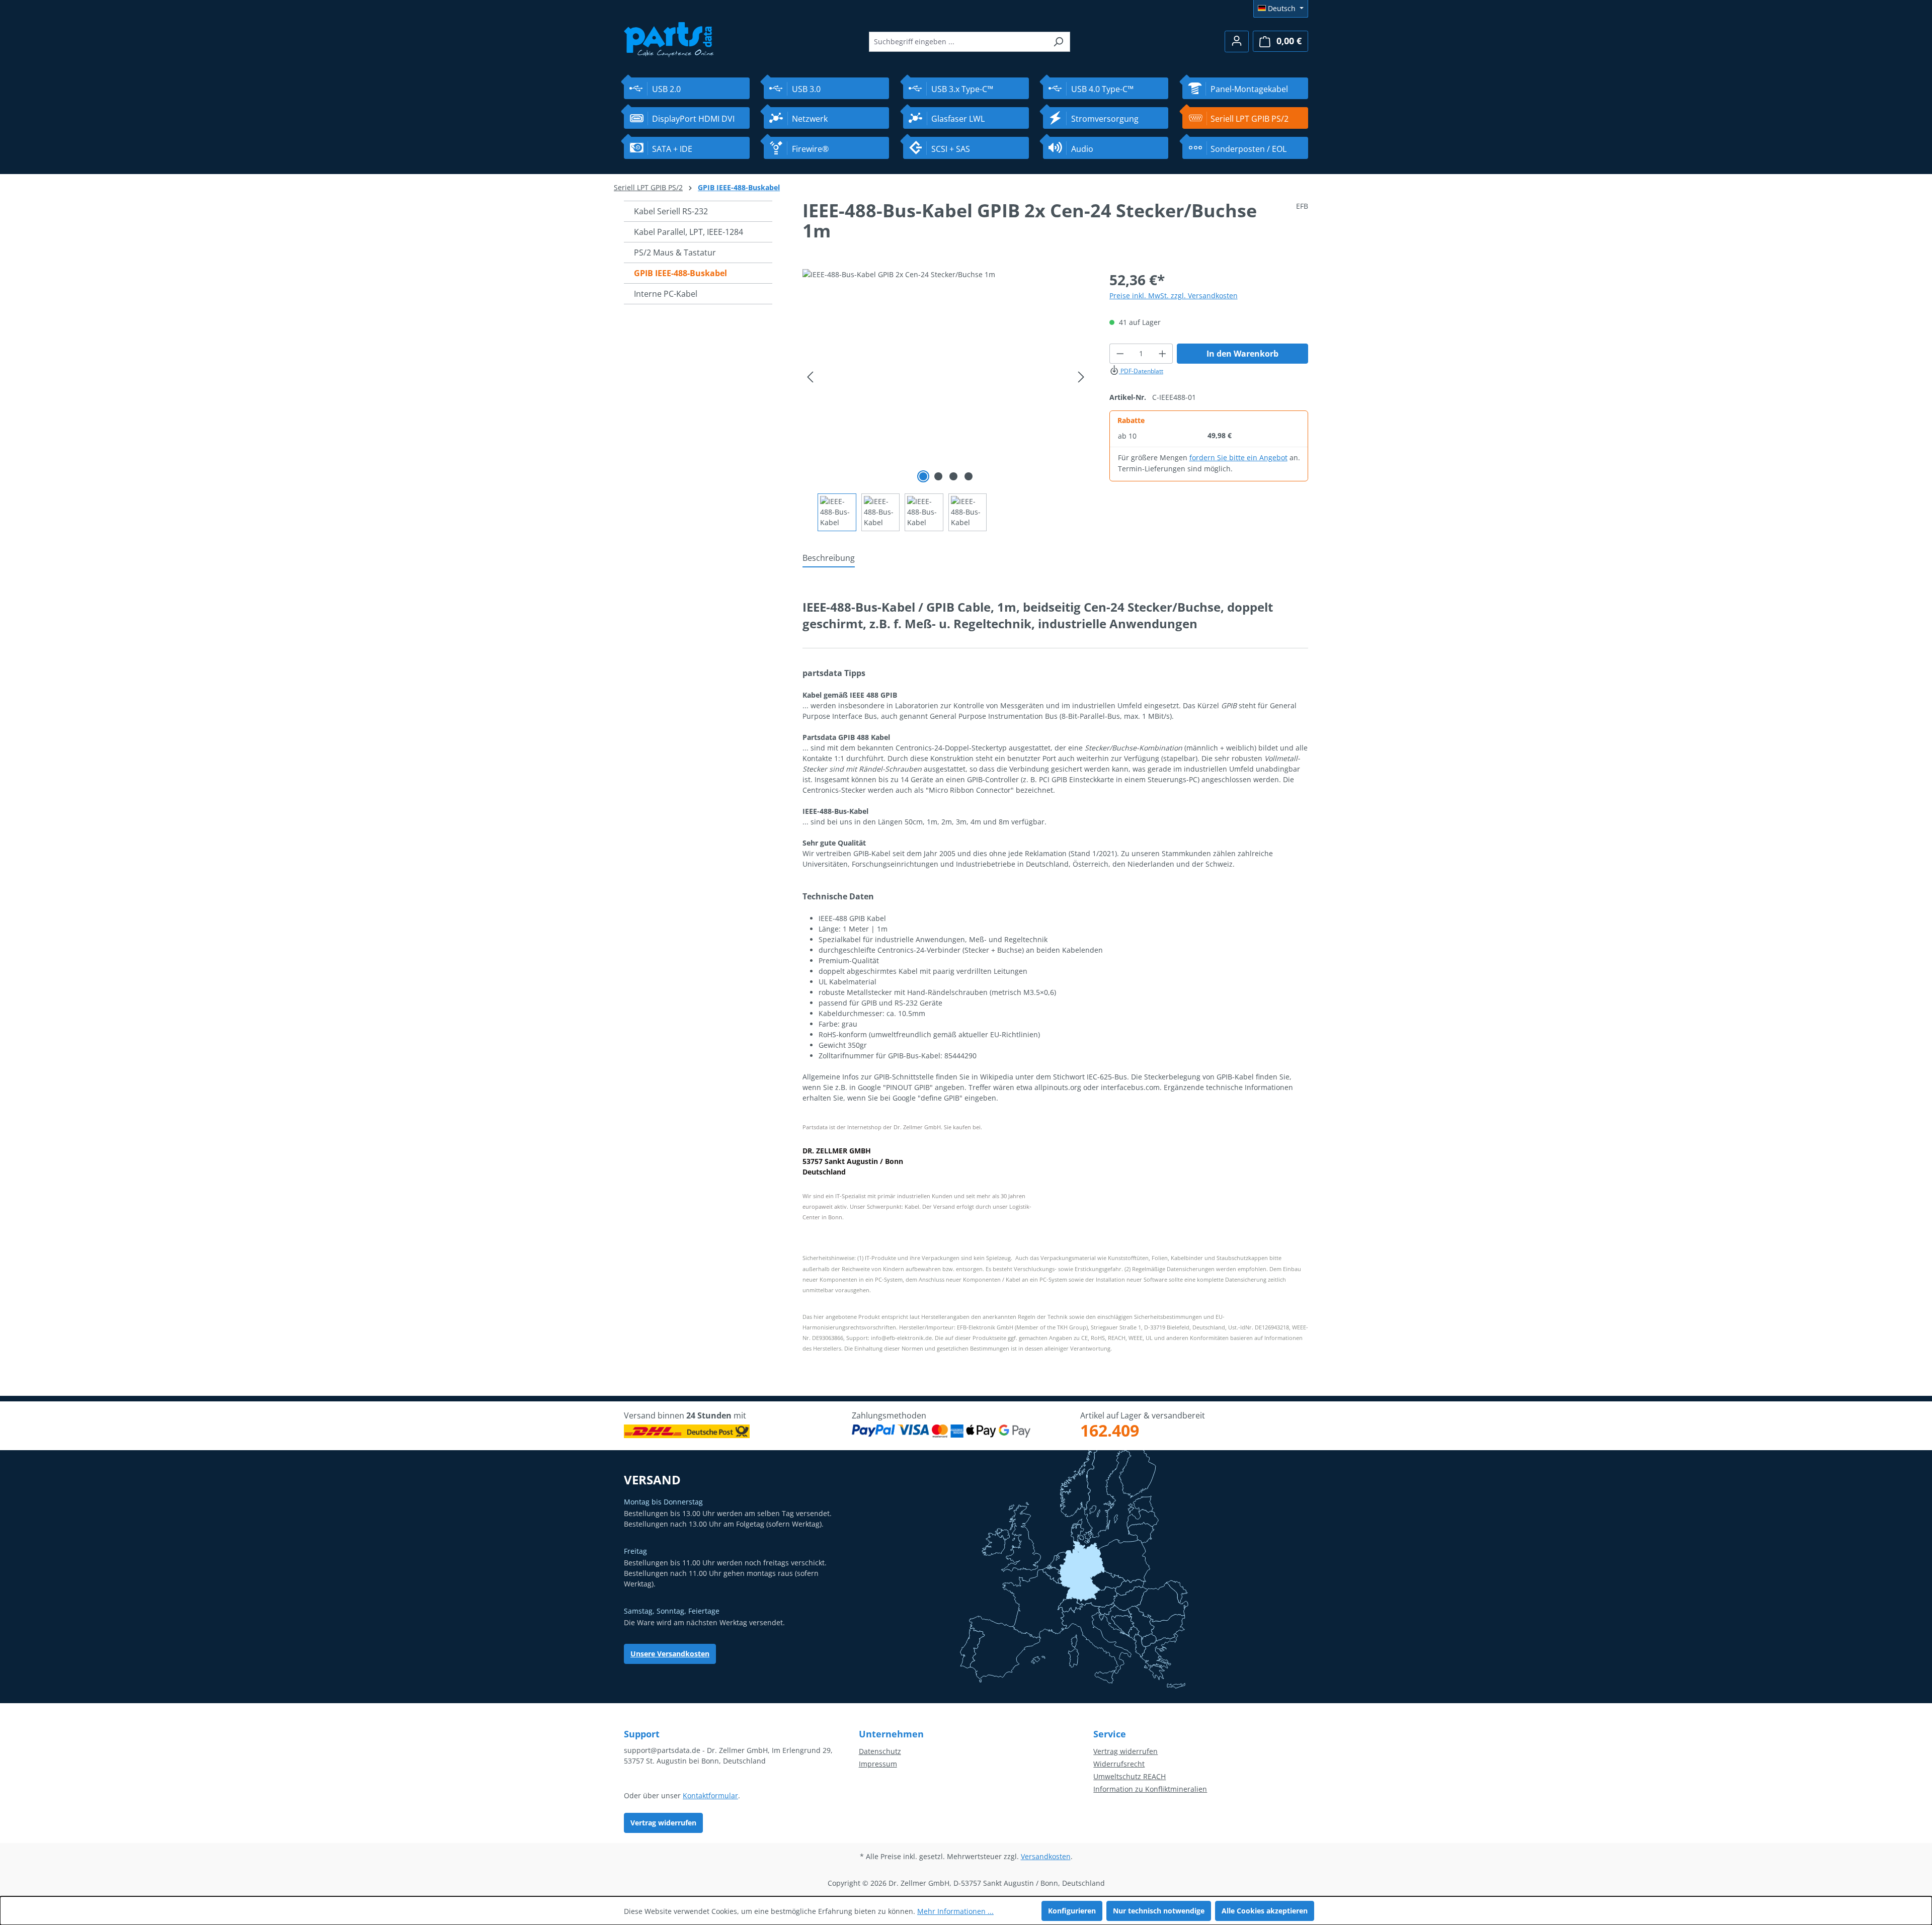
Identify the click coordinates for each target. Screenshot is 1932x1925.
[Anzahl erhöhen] (1163, 354)
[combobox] (958, 42)
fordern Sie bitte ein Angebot (1238, 457)
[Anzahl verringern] (1120, 354)
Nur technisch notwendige (1159, 1911)
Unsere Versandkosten (670, 1654)
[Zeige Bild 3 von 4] (953, 476)
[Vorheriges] (810, 377)
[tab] (829, 558)
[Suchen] (1058, 42)
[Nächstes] (1081, 377)
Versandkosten (1046, 1856)
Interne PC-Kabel (666, 294)
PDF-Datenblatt (1141, 371)
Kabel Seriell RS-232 (671, 211)
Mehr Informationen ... (955, 1911)
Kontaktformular (710, 1795)
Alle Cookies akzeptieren (1265, 1911)
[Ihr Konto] (1237, 41)
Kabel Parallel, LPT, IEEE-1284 (689, 232)
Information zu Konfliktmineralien (1150, 1789)
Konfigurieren (1072, 1911)
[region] (946, 400)
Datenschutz (880, 1751)
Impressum (878, 1764)
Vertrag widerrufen (663, 1823)
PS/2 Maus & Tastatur (675, 253)
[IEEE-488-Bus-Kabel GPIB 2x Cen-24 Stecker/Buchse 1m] (946, 377)
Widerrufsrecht (1119, 1764)
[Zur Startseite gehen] (669, 38)
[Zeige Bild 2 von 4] (938, 476)
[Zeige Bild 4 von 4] (969, 476)
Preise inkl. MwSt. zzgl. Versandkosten (1174, 296)
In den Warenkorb (1242, 354)
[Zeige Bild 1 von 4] (923, 476)
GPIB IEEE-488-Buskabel (680, 273)
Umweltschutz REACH (1130, 1776)
